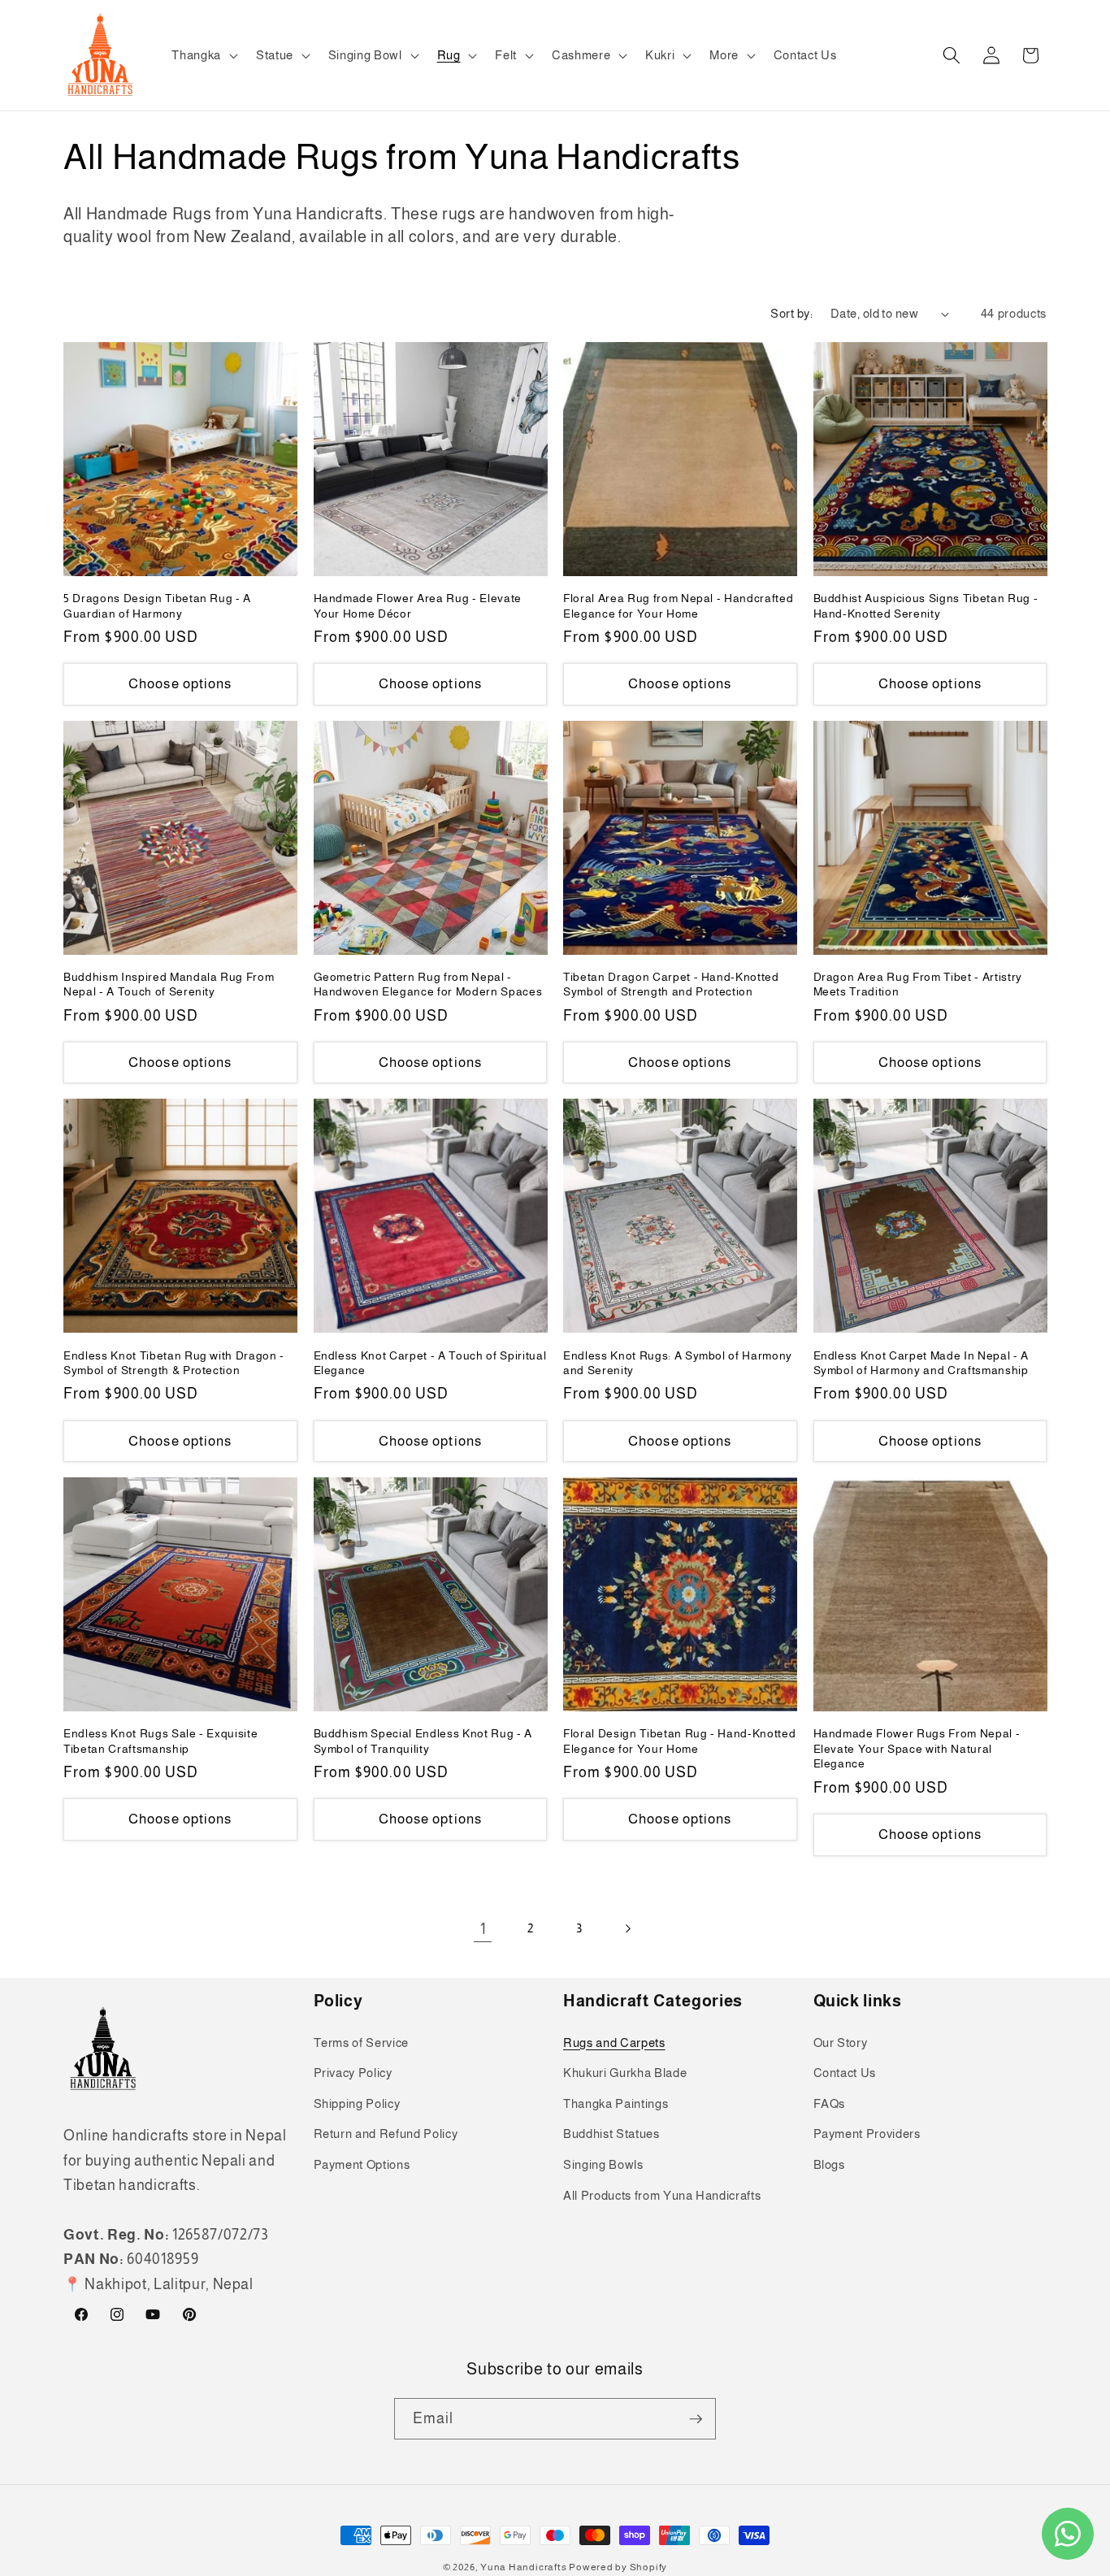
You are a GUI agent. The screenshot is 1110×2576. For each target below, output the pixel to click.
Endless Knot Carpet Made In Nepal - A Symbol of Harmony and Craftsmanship (921, 1363)
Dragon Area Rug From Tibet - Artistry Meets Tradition (918, 984)
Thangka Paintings (616, 2103)
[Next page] (627, 1929)
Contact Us (845, 2073)
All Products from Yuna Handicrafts (662, 2195)
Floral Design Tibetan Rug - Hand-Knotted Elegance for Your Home (679, 1741)
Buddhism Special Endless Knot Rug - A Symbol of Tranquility (423, 1741)
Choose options (180, 683)
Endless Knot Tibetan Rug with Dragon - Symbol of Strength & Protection (174, 1363)
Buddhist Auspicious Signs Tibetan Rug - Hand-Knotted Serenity (926, 606)
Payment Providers (867, 2134)
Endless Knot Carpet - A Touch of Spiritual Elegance (430, 1363)
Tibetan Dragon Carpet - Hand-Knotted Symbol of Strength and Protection (671, 984)
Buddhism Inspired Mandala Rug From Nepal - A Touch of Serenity (169, 984)
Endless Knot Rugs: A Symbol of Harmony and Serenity (678, 1363)
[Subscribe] (696, 2419)
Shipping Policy (357, 2103)
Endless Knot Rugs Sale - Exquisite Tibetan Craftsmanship (160, 1741)
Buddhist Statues (611, 2134)
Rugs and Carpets (614, 2043)
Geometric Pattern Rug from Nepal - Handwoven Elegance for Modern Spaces (428, 984)
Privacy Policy (353, 2073)
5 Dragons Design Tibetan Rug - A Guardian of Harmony (157, 606)
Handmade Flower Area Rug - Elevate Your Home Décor (418, 606)
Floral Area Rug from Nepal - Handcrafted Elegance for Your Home (678, 606)
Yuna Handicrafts (523, 2567)
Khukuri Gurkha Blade (625, 2073)
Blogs (829, 2164)
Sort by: (791, 313)
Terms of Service (362, 2043)
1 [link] (483, 1929)
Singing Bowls (603, 2164)
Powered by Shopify (618, 2567)
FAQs (830, 2103)
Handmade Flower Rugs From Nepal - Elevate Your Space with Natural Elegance (917, 1748)
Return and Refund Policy (386, 2134)
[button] (203, 55)
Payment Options (362, 2164)
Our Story (841, 2043)
